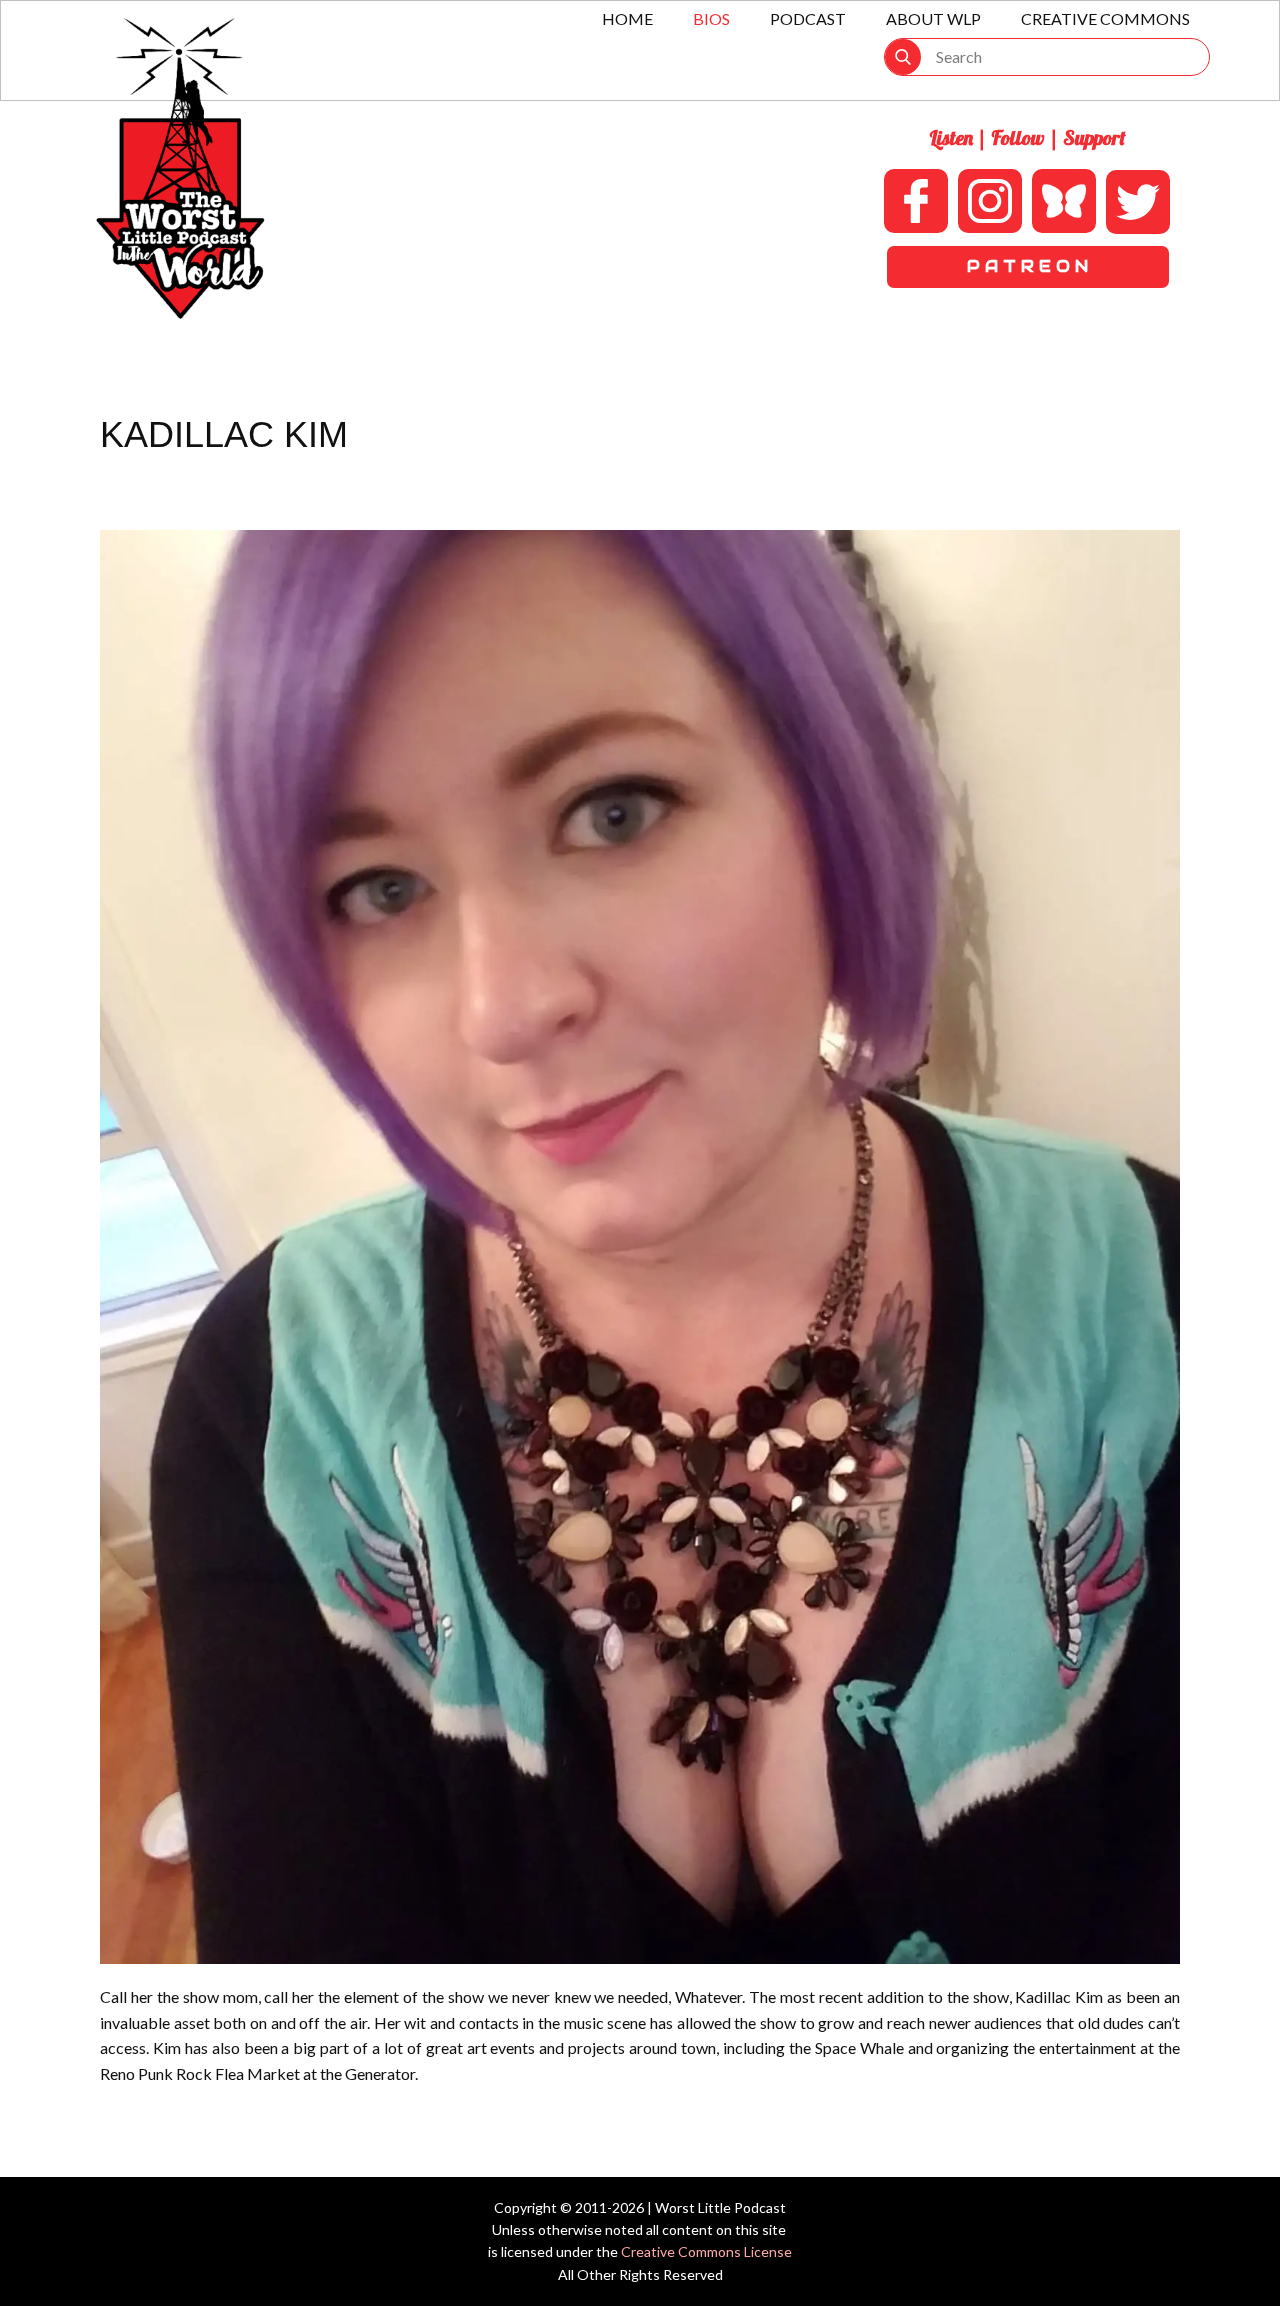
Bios (711, 18)
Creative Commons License (706, 2251)
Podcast (808, 18)
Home (627, 18)
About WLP (933, 18)
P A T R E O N (1027, 266)
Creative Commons (1105, 18)
